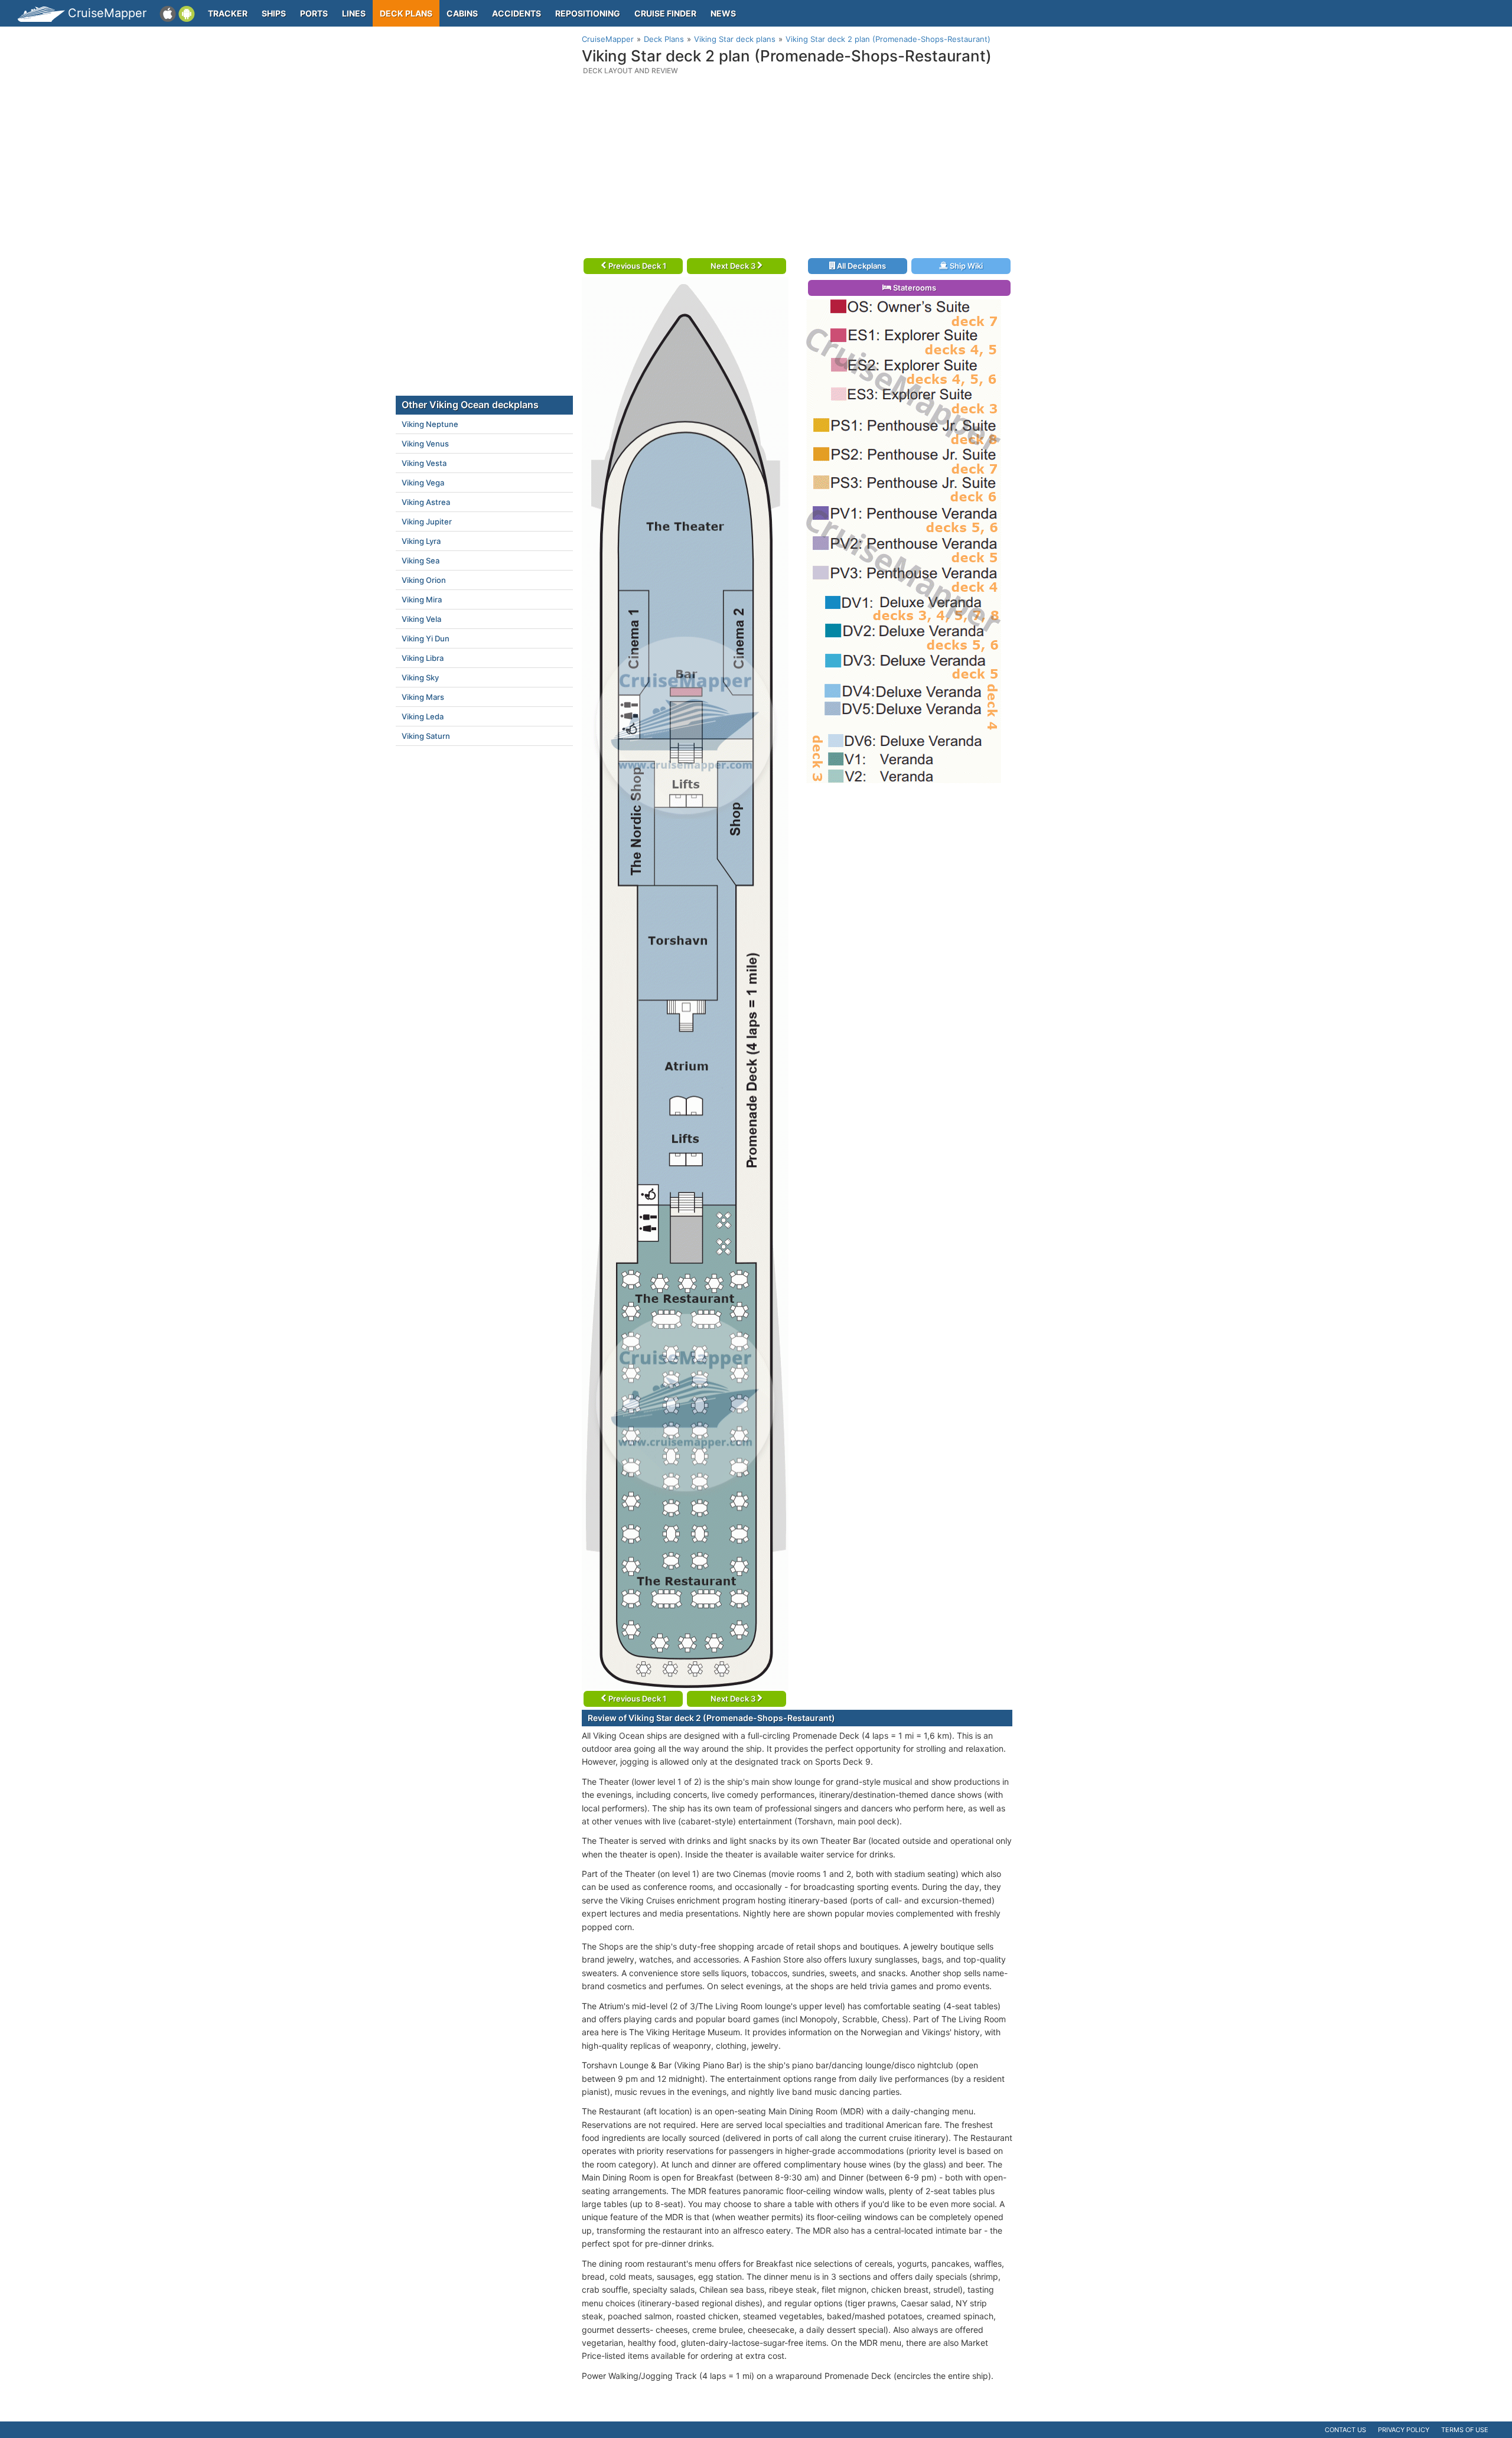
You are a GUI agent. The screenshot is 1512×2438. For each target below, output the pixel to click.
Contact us (1345, 2430)
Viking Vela (421, 619)
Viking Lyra (421, 541)
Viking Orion (424, 580)
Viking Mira (422, 599)
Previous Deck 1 (636, 266)
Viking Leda (423, 716)
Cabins (462, 13)
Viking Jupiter (427, 522)
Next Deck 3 (734, 266)
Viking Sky (420, 677)
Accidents (517, 13)
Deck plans (406, 13)
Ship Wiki (965, 266)
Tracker (228, 13)
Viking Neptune (430, 424)
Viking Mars (423, 697)
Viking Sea (421, 560)
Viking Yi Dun (426, 638)
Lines (354, 13)
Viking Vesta (424, 463)
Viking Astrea (426, 502)
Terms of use (1465, 2430)
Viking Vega (423, 483)
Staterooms (914, 288)
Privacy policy (1404, 2430)
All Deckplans (861, 266)
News (723, 13)
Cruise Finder (665, 13)
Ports (314, 13)
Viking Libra (423, 658)
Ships (274, 13)
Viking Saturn (426, 736)
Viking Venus (425, 444)
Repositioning (588, 13)
